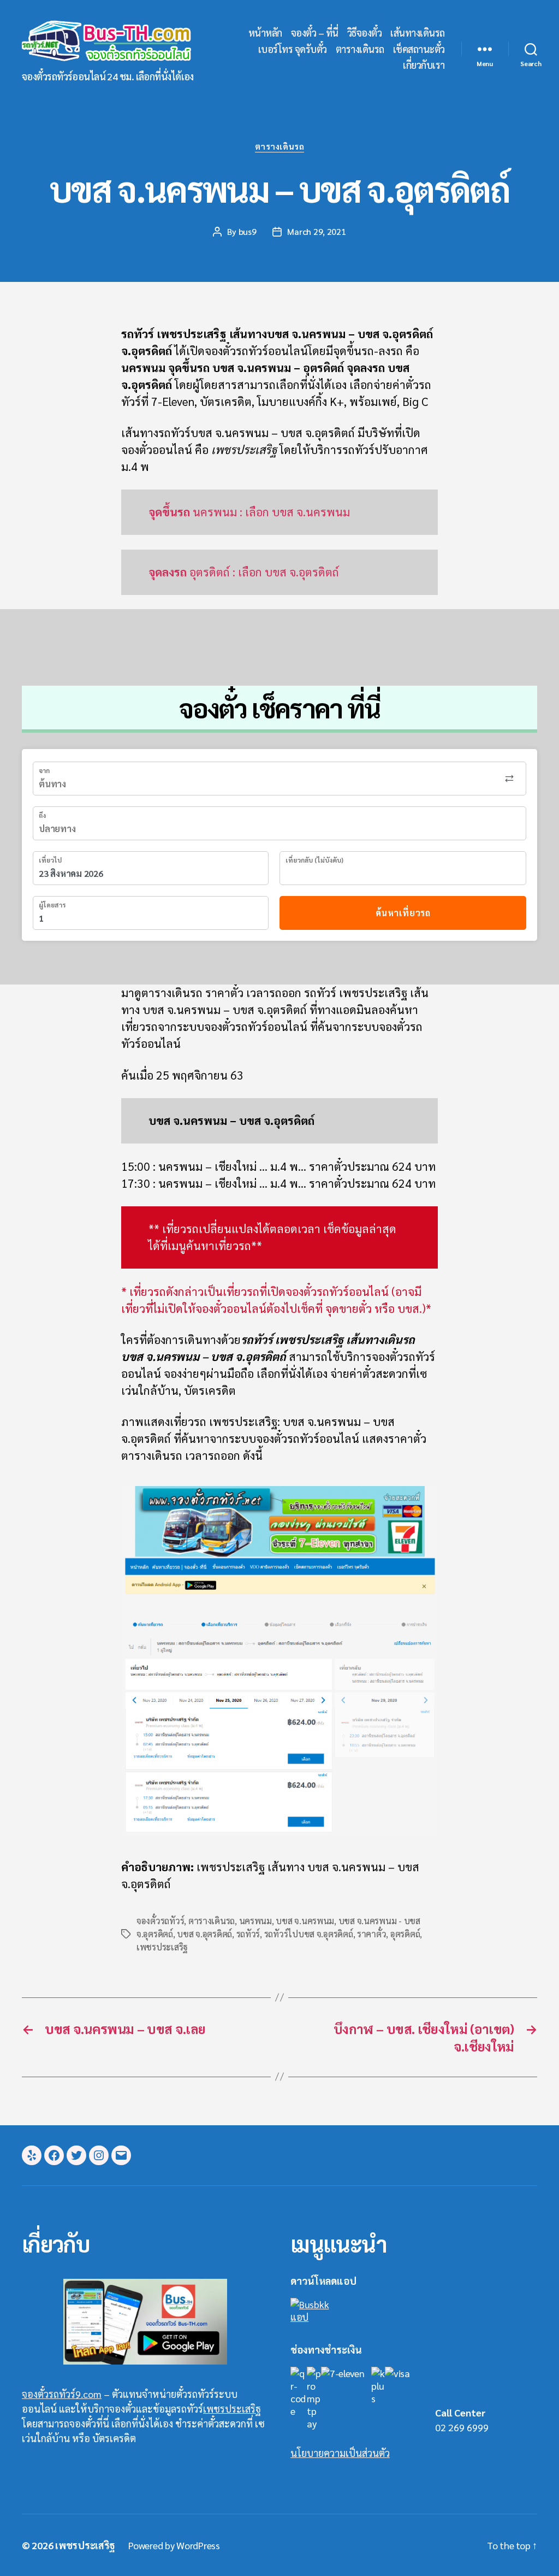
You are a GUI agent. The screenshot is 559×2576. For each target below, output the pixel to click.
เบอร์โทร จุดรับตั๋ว (293, 49)
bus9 (248, 231)
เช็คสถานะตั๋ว (419, 49)
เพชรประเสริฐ (162, 1947)
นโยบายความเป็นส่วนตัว (340, 2453)
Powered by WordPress (174, 2545)
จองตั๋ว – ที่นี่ (315, 33)
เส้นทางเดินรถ (418, 33)
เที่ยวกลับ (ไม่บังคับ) (314, 860)
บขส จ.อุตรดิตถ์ (204, 1934)
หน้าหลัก (265, 33)
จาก (44, 770)
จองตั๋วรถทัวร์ (160, 1921)
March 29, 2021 (316, 231)
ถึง (42, 815)
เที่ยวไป (50, 860)
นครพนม (255, 1921)
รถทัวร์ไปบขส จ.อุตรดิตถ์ (309, 1934)
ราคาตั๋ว (371, 1934)
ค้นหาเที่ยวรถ (403, 913)
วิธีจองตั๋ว (365, 33)
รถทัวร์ (248, 1934)
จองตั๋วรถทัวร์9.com (62, 2394)
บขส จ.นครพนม (305, 1921)
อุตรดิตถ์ (405, 1934)
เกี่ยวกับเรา (424, 65)
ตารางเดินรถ (360, 49)
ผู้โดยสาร (52, 905)
